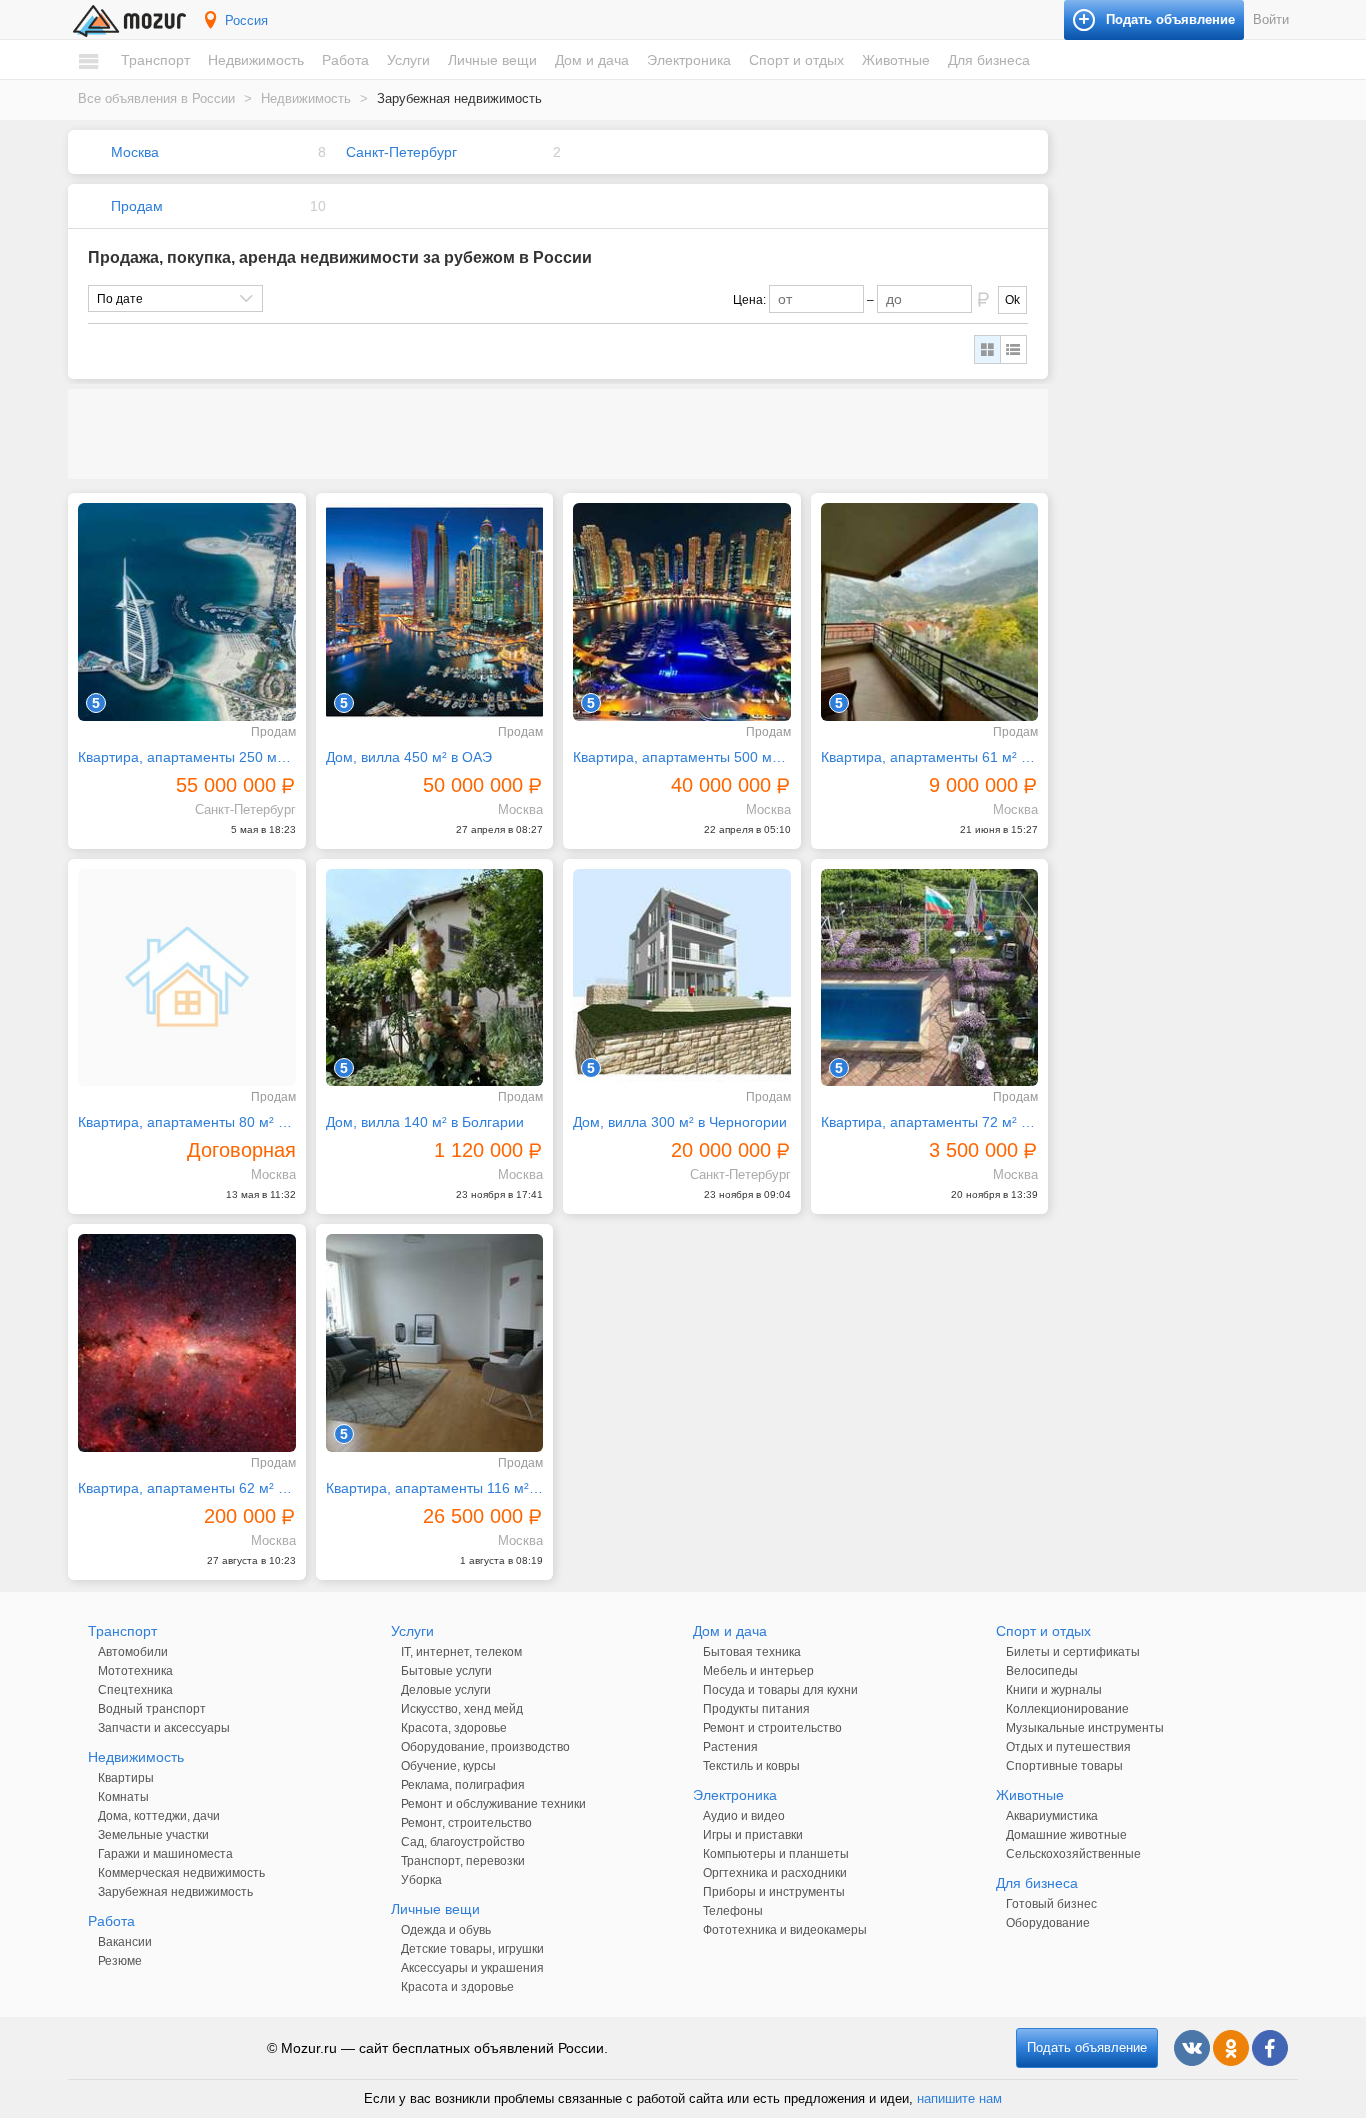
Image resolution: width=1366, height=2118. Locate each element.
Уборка (421, 1880)
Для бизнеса (989, 60)
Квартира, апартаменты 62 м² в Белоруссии (187, 1488)
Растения (730, 1747)
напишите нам (959, 2098)
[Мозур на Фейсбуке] (1270, 2048)
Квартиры (126, 1778)
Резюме (120, 1961)
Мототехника (135, 1671)
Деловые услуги (446, 1690)
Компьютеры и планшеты (776, 1854)
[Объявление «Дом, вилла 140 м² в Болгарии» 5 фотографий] (435, 978)
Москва (135, 152)
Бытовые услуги (446, 1671)
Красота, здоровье (454, 1728)
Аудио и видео (744, 1816)
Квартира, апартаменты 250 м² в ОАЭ (187, 757)
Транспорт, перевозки (463, 1861)
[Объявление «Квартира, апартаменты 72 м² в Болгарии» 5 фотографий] (930, 978)
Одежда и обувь (446, 1930)
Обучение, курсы (448, 1766)
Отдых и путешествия (1068, 1747)
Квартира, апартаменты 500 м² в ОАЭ (682, 757)
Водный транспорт (152, 1709)
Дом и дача (592, 60)
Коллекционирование (1067, 1709)
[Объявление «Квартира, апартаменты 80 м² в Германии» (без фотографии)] (187, 978)
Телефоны (733, 1911)
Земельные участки (153, 1835)
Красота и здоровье (457, 1987)
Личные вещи (492, 60)
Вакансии (125, 1942)
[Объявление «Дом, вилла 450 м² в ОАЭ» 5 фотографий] (435, 612)
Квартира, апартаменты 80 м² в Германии (187, 1122)
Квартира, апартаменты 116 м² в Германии (435, 1488)
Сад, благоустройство (463, 1842)
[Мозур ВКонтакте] (1192, 2048)
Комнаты (123, 1797)
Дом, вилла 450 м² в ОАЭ (409, 757)
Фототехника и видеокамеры (785, 1930)
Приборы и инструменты (774, 1892)
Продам (137, 206)
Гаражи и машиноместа (165, 1854)
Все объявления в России (156, 98)
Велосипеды (1042, 1671)
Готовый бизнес (1051, 1904)
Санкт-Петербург (401, 152)
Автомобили (133, 1652)
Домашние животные (1066, 1835)
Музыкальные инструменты (1085, 1728)
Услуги (408, 60)
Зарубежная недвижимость (175, 1892)
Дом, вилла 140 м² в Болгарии (425, 1122)
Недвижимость (256, 60)
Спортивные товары (1064, 1766)
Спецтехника (135, 1690)
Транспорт (155, 60)
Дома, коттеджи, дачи (159, 1816)
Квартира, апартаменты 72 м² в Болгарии (930, 1122)
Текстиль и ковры (751, 1766)
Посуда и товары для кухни (780, 1690)
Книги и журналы (1054, 1690)
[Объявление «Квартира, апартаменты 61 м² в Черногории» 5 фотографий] (930, 612)
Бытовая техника (752, 1652)
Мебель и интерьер (758, 1671)
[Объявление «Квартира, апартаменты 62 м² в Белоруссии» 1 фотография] (187, 1343)
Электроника (689, 60)
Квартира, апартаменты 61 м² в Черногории (930, 757)
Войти (1271, 19)
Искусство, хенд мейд (462, 1709)
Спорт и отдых (796, 60)
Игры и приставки (753, 1835)
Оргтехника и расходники (775, 1873)
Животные (896, 60)
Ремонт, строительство (466, 1823)
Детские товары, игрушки (472, 1949)
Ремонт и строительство (772, 1728)
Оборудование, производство (485, 1747)
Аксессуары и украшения (472, 1968)
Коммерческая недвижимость (181, 1873)
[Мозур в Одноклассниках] (1231, 2048)
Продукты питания (756, 1709)
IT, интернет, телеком (461, 1652)
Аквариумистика (1052, 1816)
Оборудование (1048, 1923)
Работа (345, 60)
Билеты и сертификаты (1073, 1652)
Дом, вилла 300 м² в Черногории (680, 1122)
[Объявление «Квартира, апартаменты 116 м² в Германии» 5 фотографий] (435, 1343)
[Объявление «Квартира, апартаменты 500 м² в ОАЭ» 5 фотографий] (682, 612)
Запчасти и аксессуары (164, 1728)
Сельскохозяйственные (1073, 1854)
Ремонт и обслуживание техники (493, 1804)
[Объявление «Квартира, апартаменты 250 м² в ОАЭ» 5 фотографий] (187, 612)
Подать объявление (1087, 2047)
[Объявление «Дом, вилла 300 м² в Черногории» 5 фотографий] (682, 978)
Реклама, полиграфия (463, 1785)
